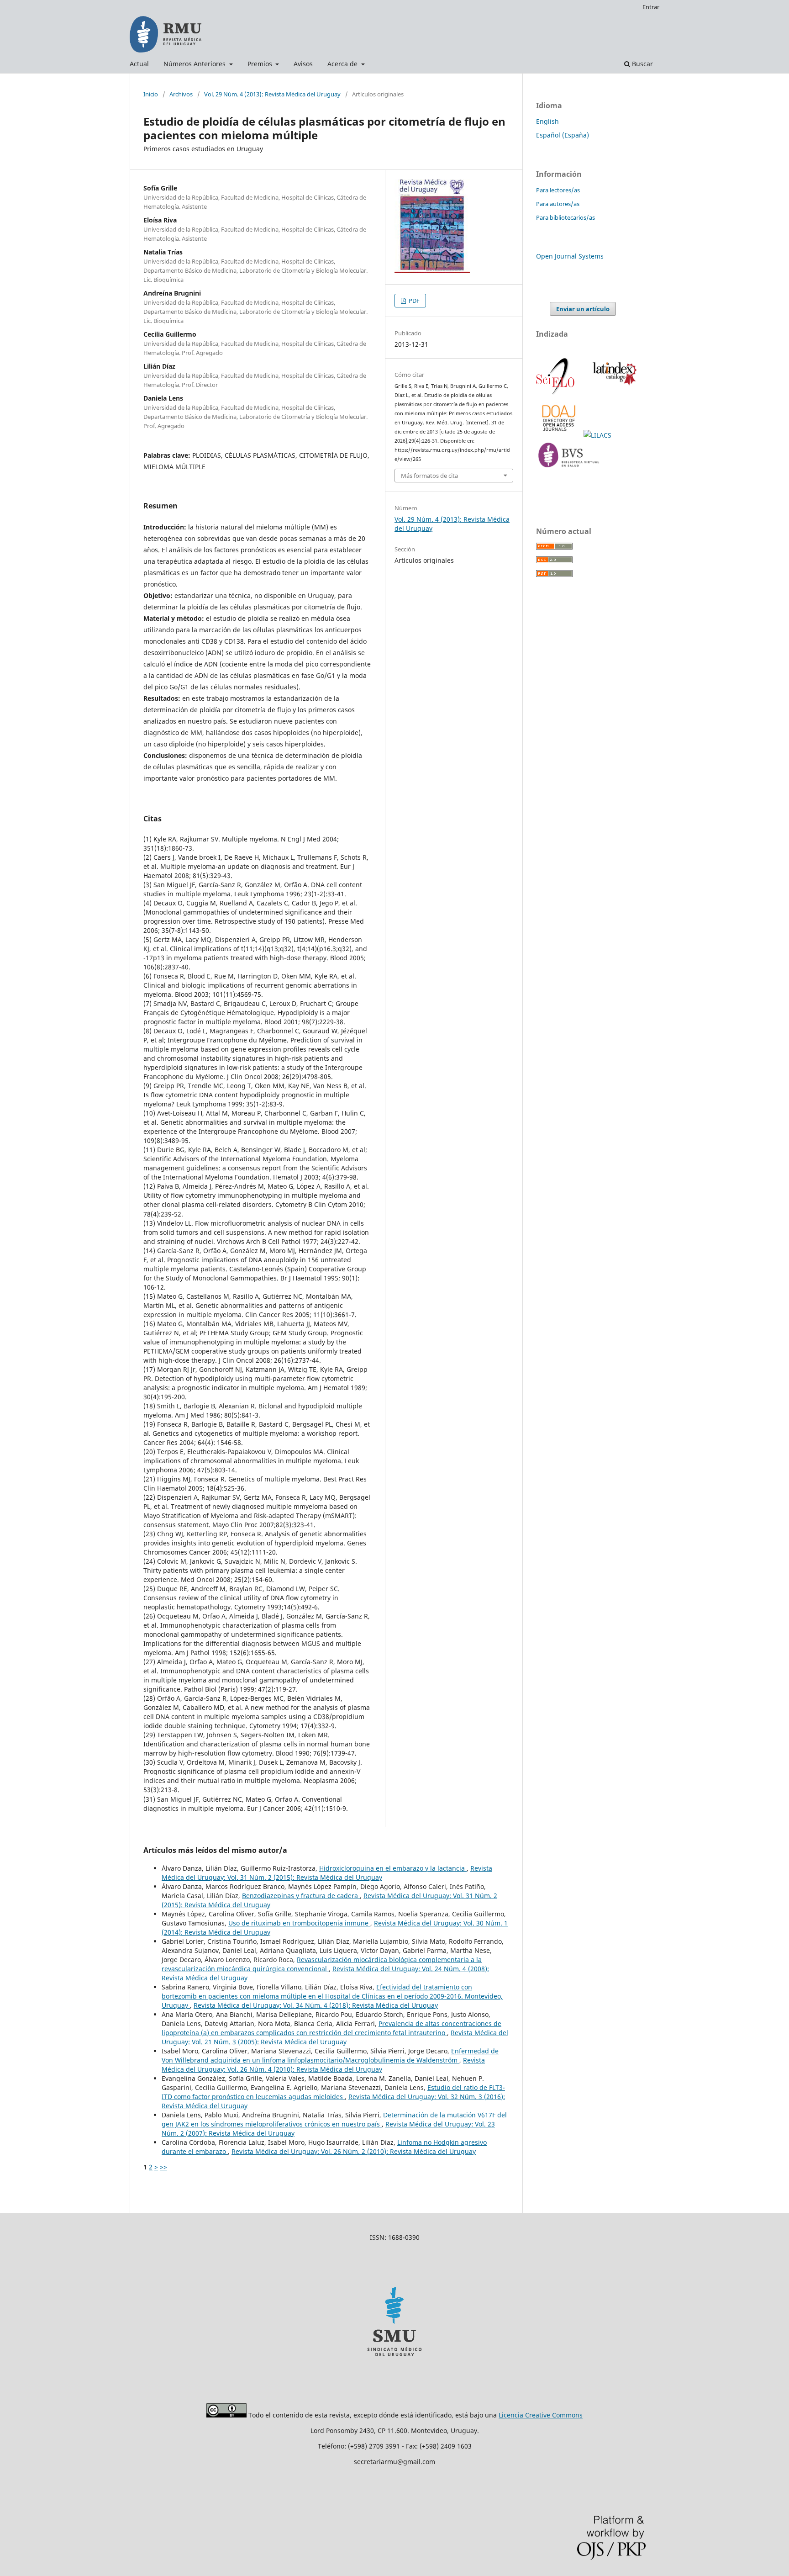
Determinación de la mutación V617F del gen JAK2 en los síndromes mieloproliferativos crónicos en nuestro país (334, 2119)
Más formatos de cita (429, 476)
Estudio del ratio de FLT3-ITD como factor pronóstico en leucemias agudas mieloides (333, 2092)
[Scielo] (556, 393)
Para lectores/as (558, 190)
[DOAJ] (560, 435)
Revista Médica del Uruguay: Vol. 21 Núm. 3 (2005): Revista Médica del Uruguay (335, 2037)
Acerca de (343, 64)
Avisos (303, 64)
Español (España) (563, 135)
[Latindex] (613, 393)
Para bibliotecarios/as (565, 217)
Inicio (151, 94)
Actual (139, 64)
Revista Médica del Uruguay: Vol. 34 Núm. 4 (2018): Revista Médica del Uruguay (316, 2005)
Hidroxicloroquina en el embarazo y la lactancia (393, 1868)
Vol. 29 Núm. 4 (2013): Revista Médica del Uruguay (272, 94)
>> (163, 2167)
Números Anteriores (195, 64)
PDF (413, 301)
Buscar (642, 64)
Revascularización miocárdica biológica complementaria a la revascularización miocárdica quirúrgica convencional (322, 1964)
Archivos (181, 94)
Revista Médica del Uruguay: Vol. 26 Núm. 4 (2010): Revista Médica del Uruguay (323, 2065)
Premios (261, 64)
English (547, 121)
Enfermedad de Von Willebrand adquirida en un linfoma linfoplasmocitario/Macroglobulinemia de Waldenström (330, 2055)
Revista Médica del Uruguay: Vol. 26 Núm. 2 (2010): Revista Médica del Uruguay (354, 2151)
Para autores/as (558, 204)
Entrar (651, 7)
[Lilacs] (598, 435)
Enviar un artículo (583, 309)
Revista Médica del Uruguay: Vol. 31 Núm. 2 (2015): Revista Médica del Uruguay (327, 1873)
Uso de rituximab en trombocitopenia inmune (299, 1923)
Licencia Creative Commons (541, 2415)
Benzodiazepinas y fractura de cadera (301, 1896)
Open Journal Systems (570, 256)
